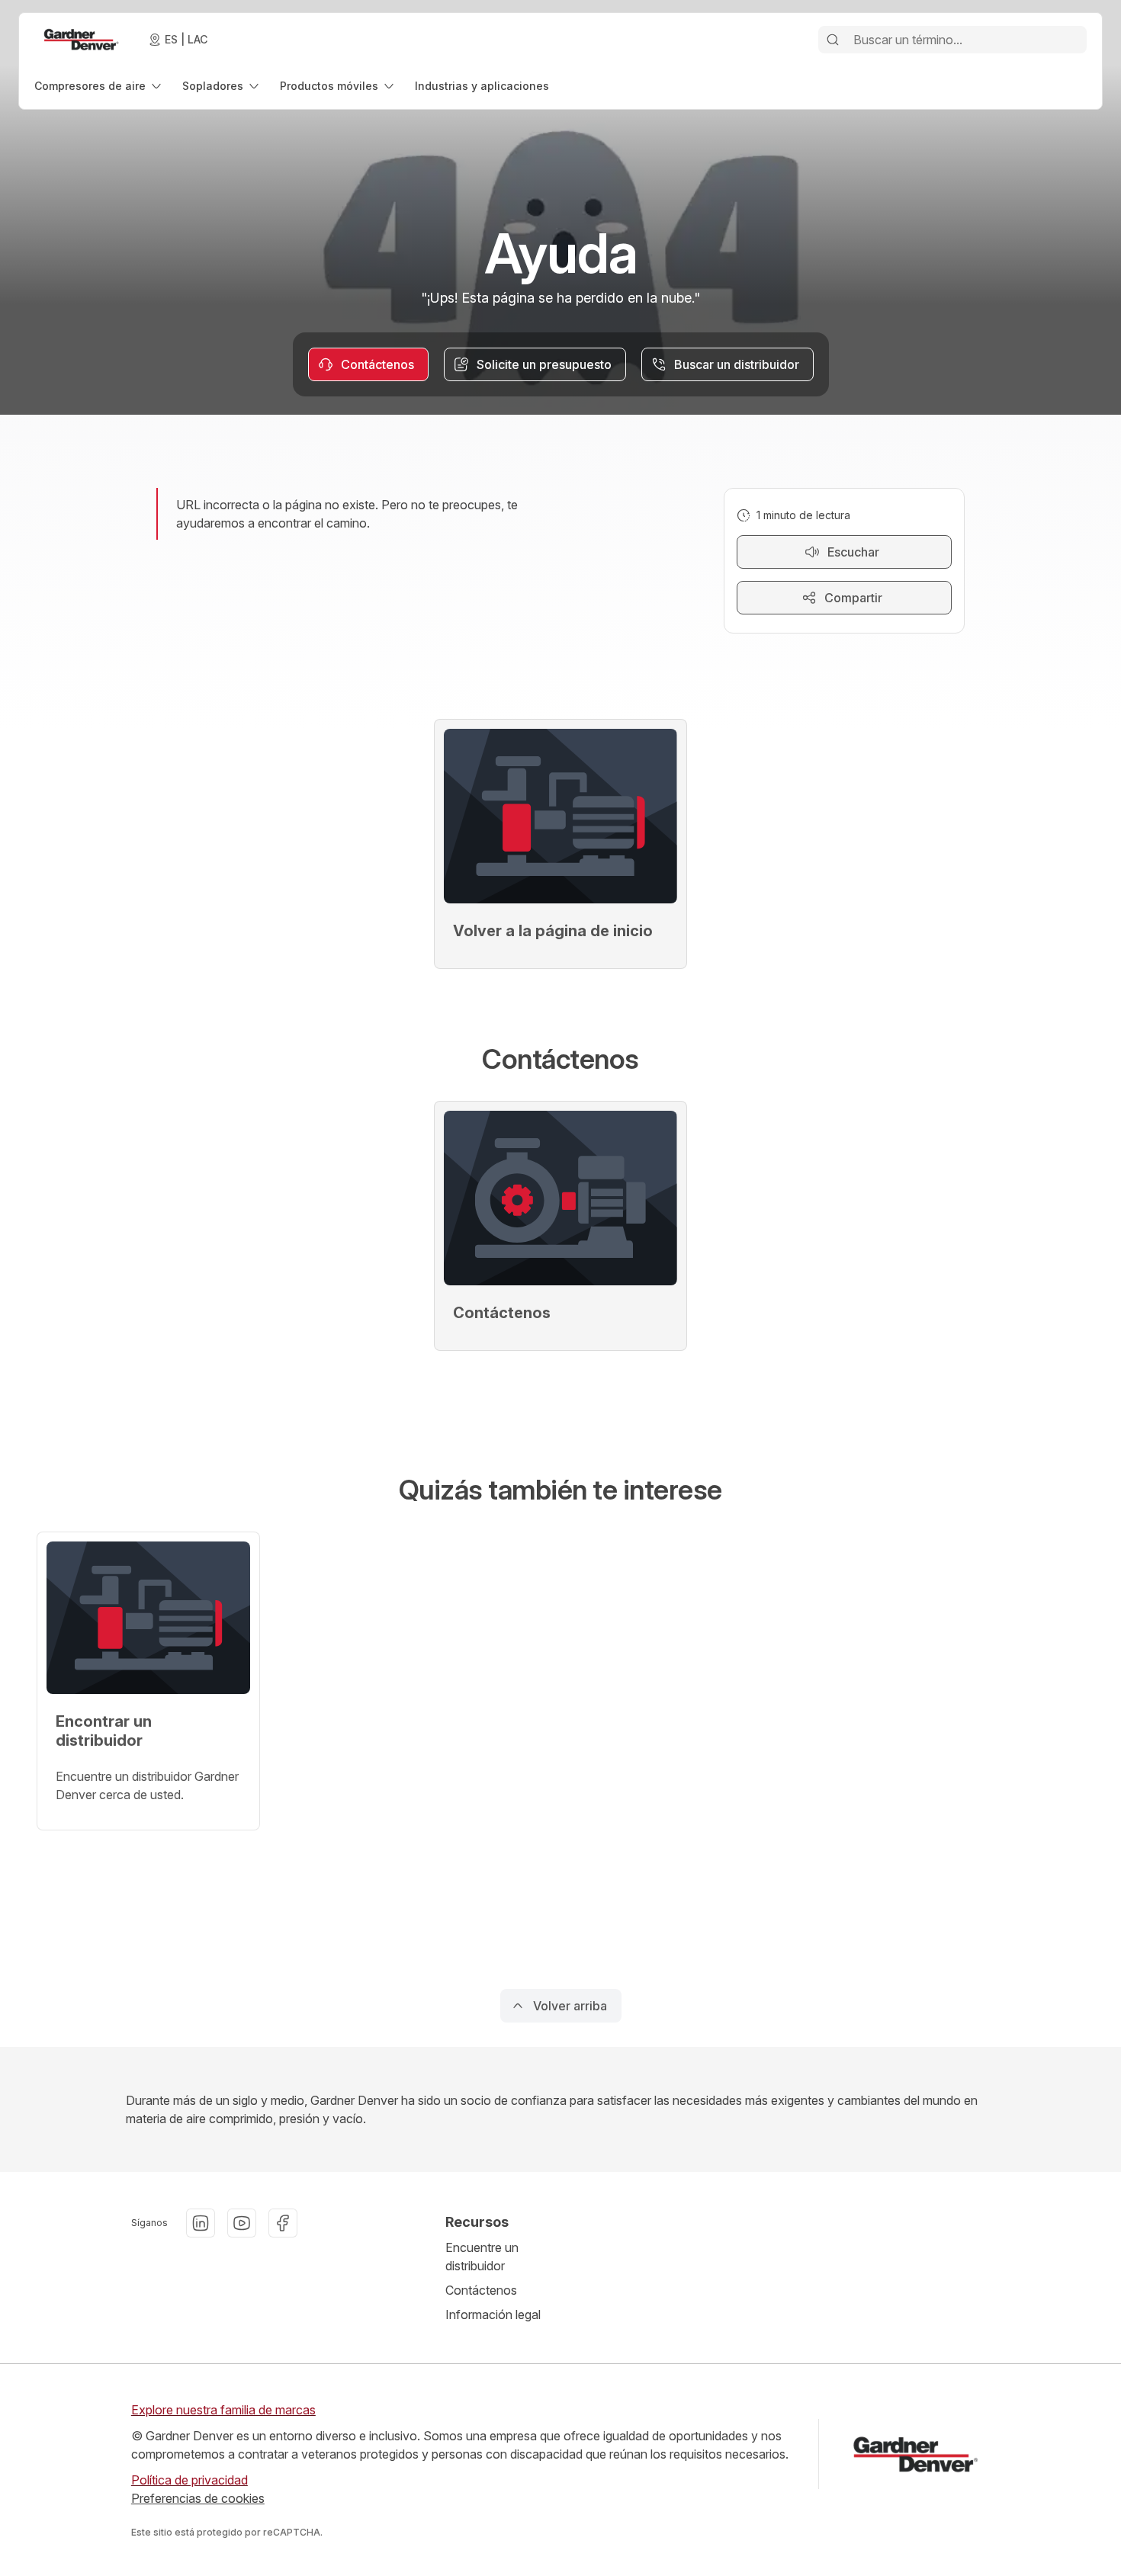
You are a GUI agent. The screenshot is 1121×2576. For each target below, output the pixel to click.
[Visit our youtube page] (242, 2223)
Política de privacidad (190, 2480)
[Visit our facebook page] (283, 2223)
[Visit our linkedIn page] (201, 2223)
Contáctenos (481, 2290)
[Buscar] (833, 40)
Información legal (493, 2315)
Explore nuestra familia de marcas (223, 2410)
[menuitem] (99, 86)
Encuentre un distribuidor (482, 2257)
